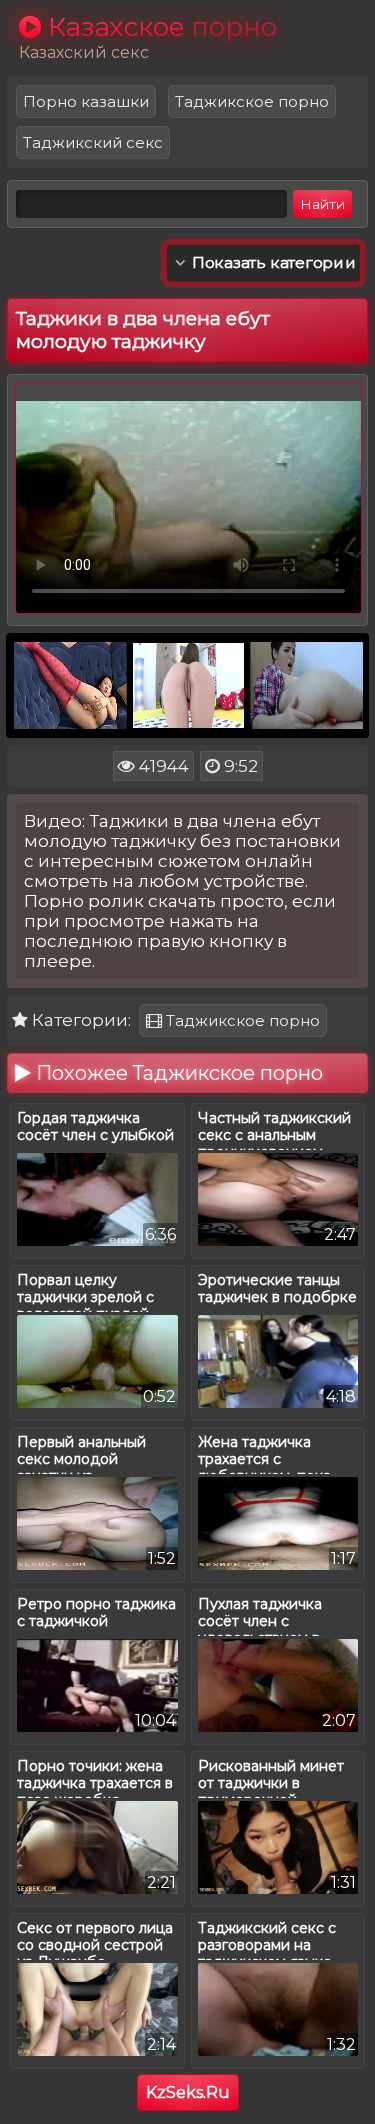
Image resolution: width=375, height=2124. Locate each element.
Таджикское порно (252, 101)
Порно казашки (86, 101)
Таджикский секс (93, 142)
